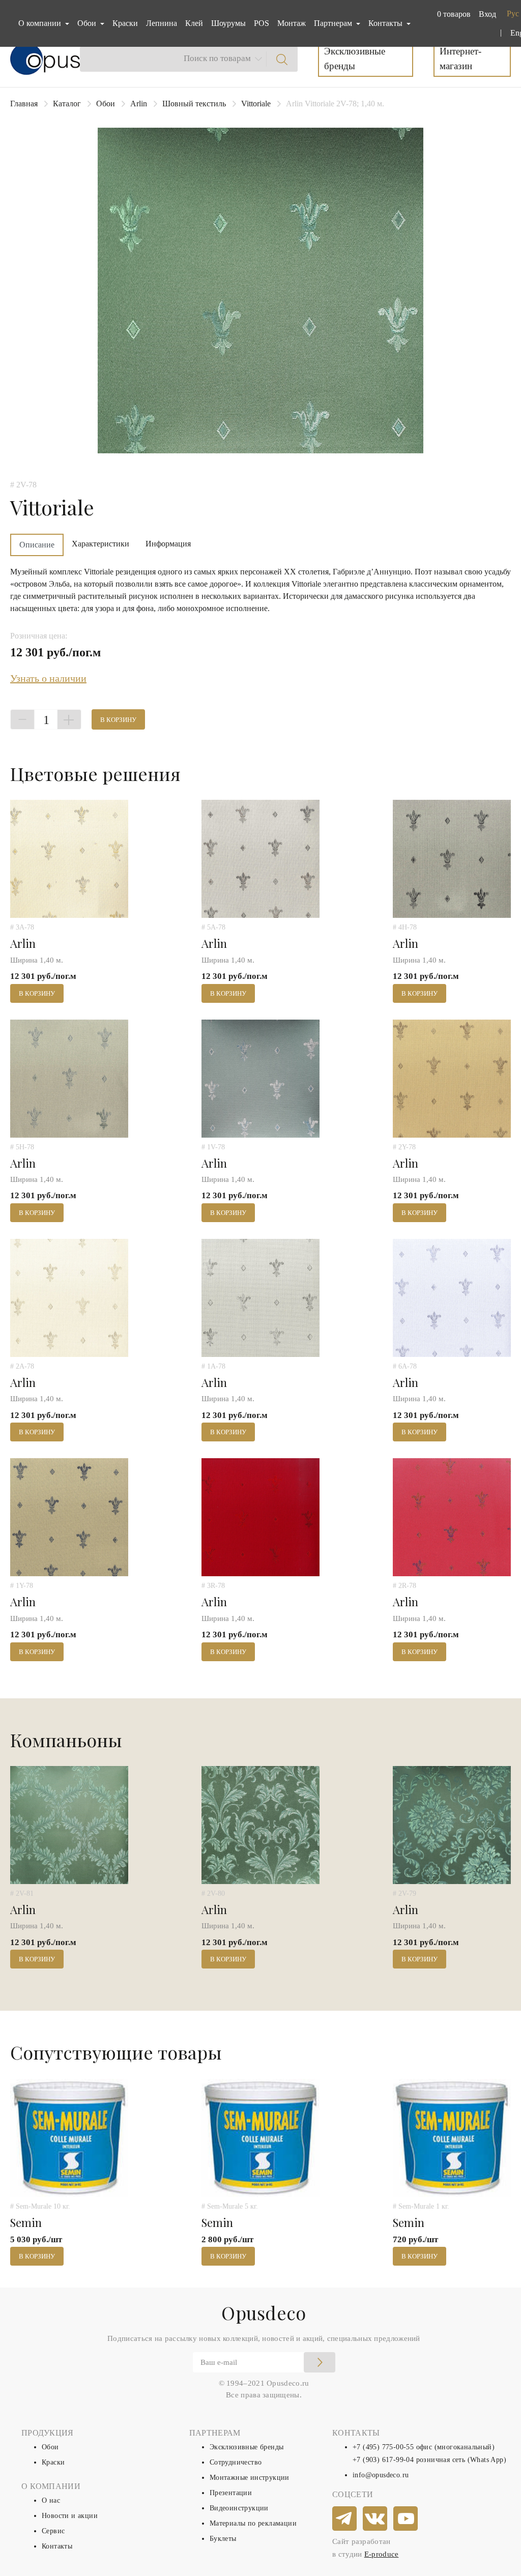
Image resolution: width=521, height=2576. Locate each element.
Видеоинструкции (239, 2508)
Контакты (57, 2546)
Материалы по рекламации (253, 2523)
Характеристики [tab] (100, 544)
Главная (24, 104)
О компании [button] (41, 23)
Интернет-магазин (460, 59)
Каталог (67, 104)
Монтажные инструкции (250, 2478)
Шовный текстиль (194, 104)
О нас (51, 2500)
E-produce (382, 2554)
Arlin (139, 104)
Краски (125, 23)
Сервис (53, 2531)
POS (262, 23)
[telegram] (345, 2519)
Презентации (231, 2493)
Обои (106, 104)
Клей (194, 23)
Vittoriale (256, 104)
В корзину (118, 720)
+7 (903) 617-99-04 (383, 2460)
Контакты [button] (386, 23)
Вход (487, 14)
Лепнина (162, 23)
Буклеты (223, 2539)
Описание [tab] (37, 545)
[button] (452, 14)
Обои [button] (88, 23)
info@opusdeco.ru (381, 2475)
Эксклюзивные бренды (355, 59)
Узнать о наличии (48, 678)
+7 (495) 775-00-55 (383, 2447)
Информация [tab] (168, 544)
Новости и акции (70, 2516)
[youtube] (406, 2519)
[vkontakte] (375, 2519)
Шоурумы (228, 23)
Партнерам (334, 23)
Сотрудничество (236, 2462)
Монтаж (292, 23)
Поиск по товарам (217, 58)
